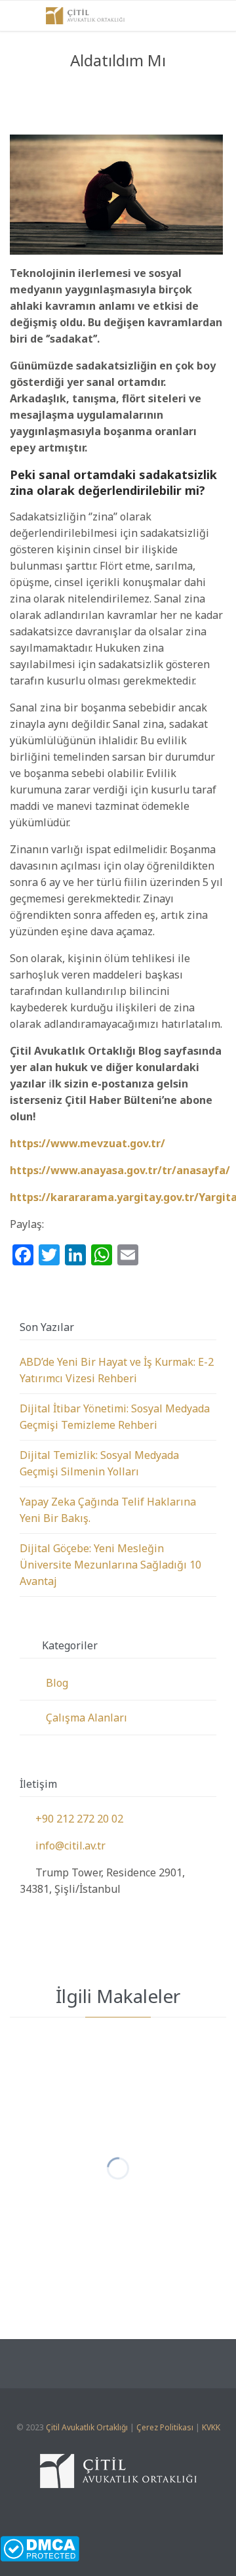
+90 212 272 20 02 (71, 1819)
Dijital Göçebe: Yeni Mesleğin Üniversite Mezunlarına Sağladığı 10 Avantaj (110, 1565)
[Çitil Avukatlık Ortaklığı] (85, 16)
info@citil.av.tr (63, 1846)
